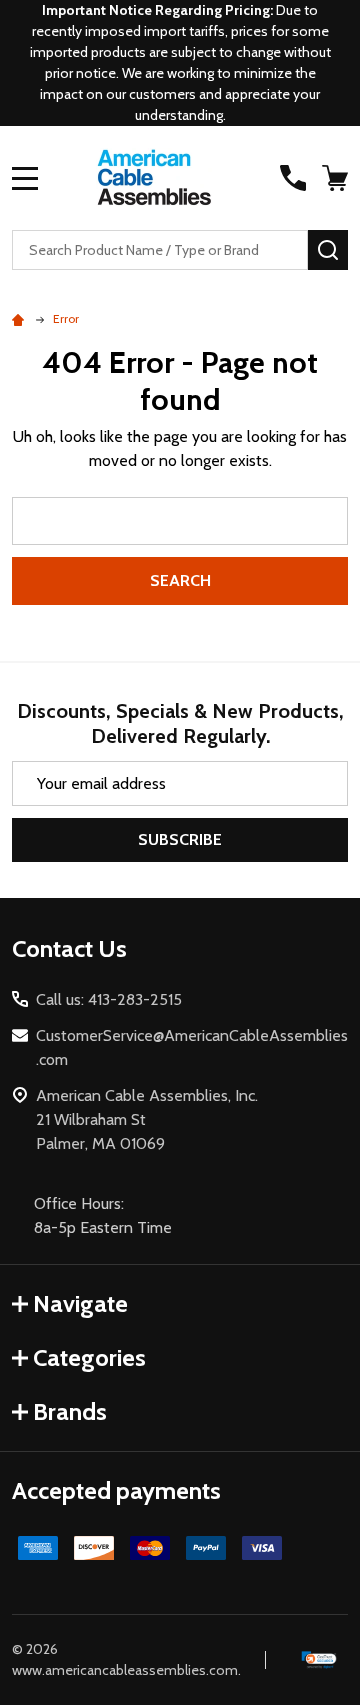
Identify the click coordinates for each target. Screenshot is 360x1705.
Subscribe (180, 839)
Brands (70, 1411)
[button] (319, 1660)
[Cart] (337, 178)
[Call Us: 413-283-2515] (293, 178)
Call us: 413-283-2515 (109, 999)
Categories (89, 1357)
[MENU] (25, 178)
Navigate (80, 1303)
